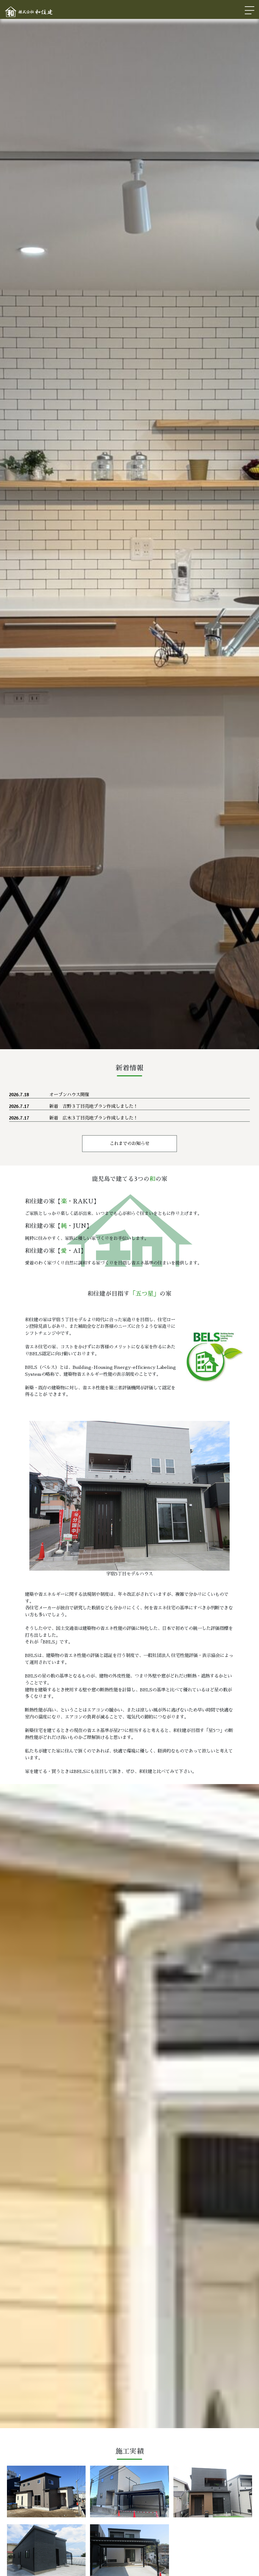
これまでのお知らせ (129, 1143)
